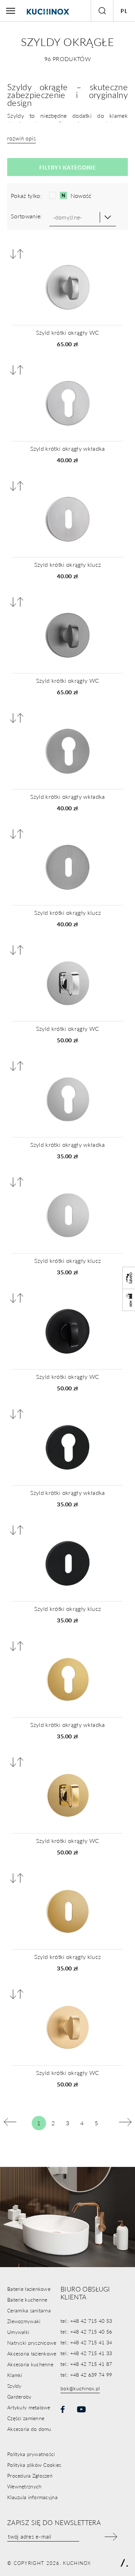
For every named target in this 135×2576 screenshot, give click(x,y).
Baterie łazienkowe (29, 2289)
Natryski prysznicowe (32, 2343)
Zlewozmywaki (24, 2321)
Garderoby (19, 2396)
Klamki (15, 2375)
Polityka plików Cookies (34, 2465)
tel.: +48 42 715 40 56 (86, 2331)
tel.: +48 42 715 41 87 (86, 2364)
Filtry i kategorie (67, 167)
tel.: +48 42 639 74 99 (86, 2375)
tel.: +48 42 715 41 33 (86, 2353)
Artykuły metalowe (29, 2407)
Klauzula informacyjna (32, 2497)
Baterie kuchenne (27, 2299)
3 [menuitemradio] (67, 2123)
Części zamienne (26, 2418)
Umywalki (18, 2332)
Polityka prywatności (31, 2454)
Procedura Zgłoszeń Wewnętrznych (30, 2481)
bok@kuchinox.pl (80, 2388)
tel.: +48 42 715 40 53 (86, 2321)
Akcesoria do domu (29, 2429)
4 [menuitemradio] (82, 2123)
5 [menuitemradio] (96, 2123)
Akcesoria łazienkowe (32, 2353)
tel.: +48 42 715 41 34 (86, 2342)
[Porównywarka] (17, 254)
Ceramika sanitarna (29, 2310)
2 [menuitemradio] (53, 2123)
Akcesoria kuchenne (30, 2364)
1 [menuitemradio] (39, 2123)
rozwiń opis (21, 138)
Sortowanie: (26, 216)
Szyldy (14, 2386)
